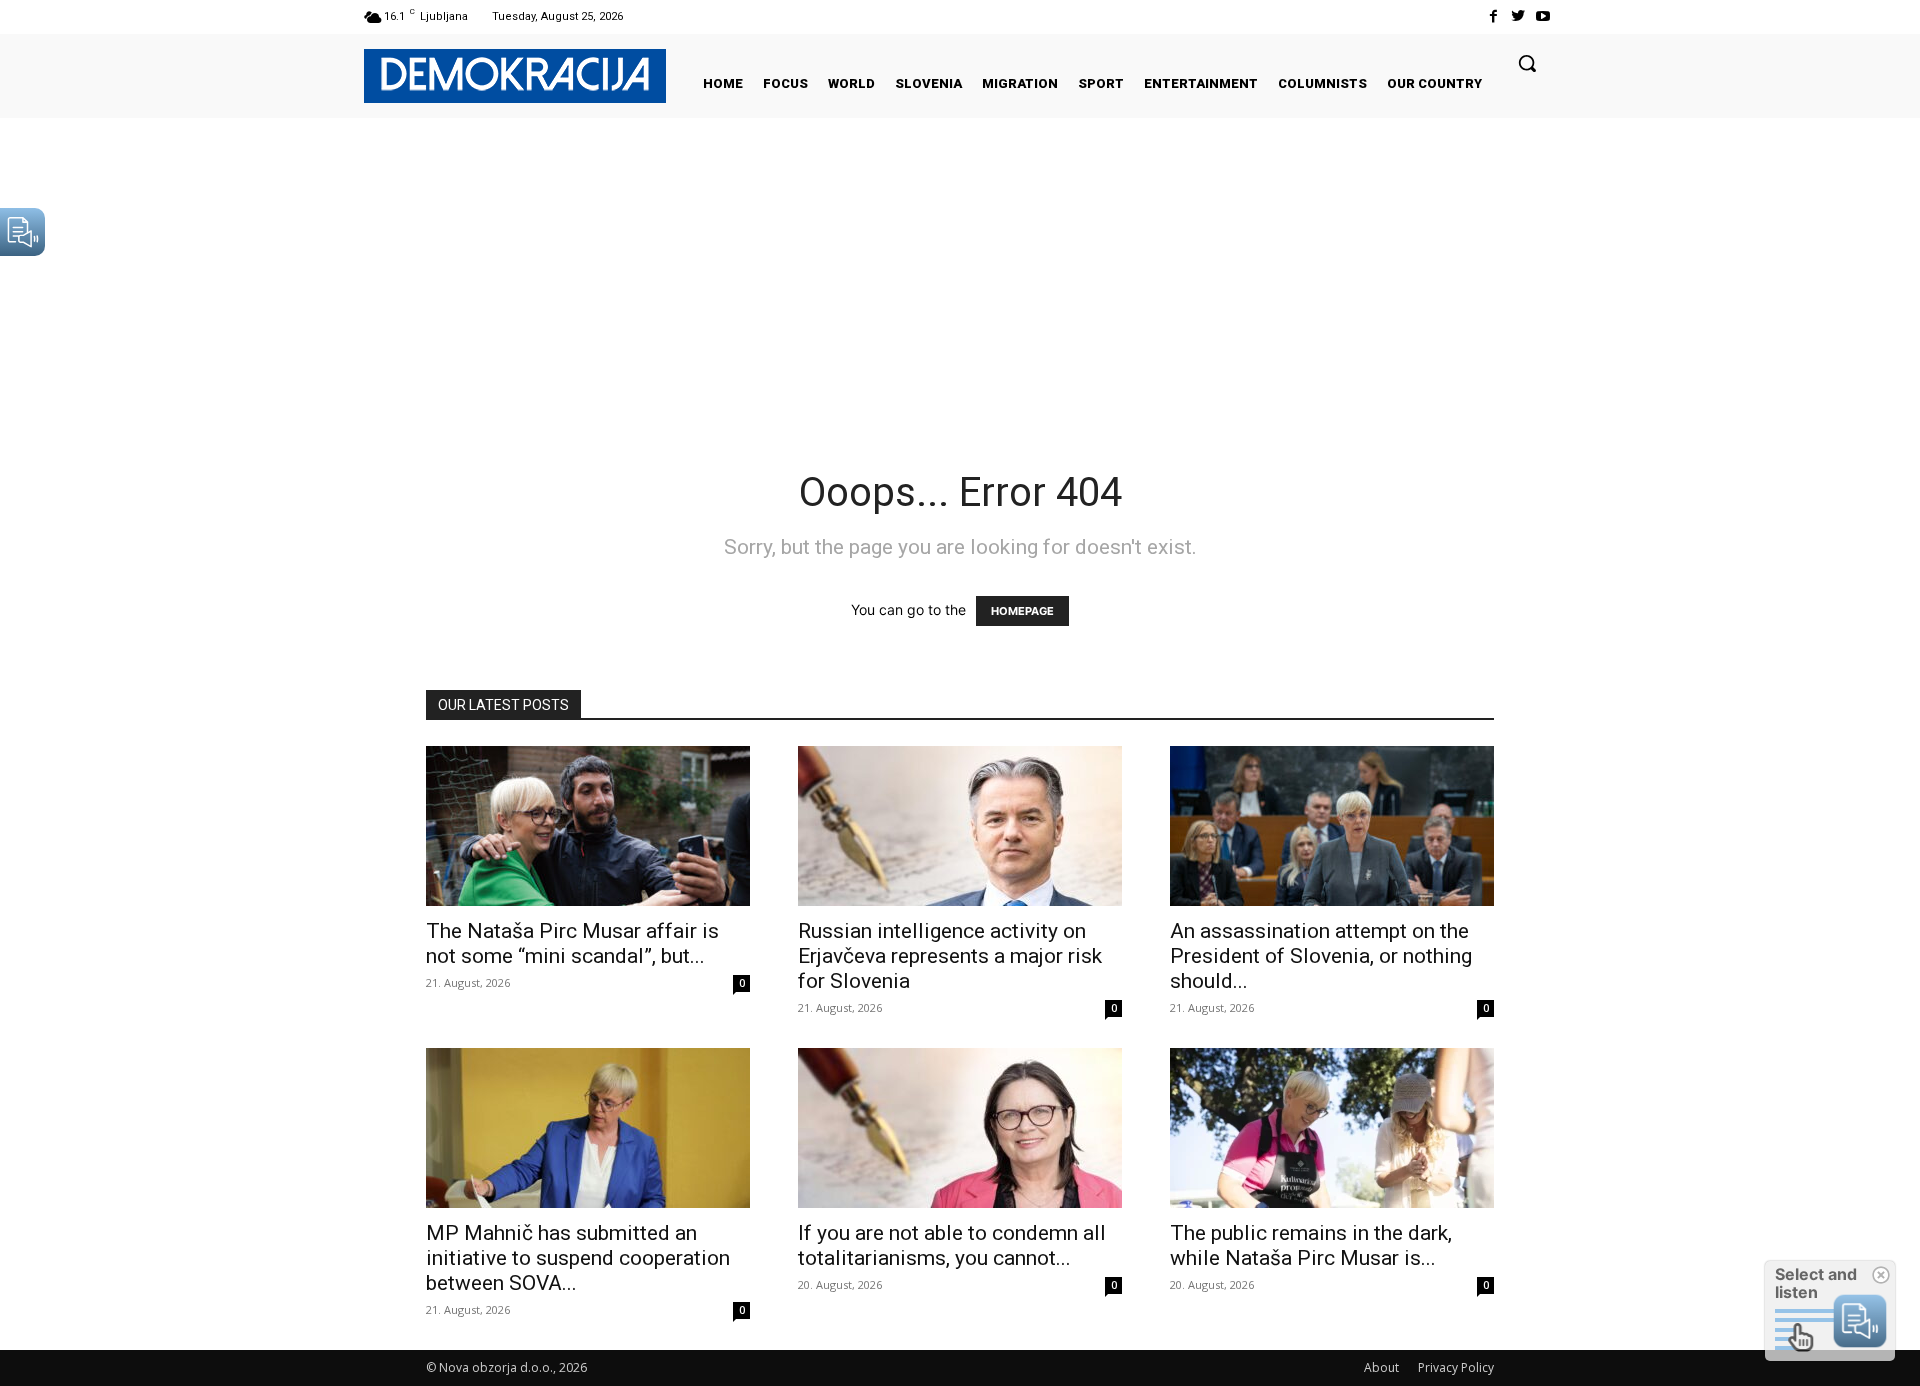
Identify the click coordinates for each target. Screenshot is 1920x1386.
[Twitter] (1518, 16)
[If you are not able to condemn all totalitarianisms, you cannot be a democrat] (960, 1128)
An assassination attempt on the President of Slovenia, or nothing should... (1321, 956)
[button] (1527, 63)
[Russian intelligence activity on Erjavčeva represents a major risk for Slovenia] (960, 826)
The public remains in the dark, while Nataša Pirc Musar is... (1311, 1245)
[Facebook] (1492, 16)
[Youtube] (1543, 16)
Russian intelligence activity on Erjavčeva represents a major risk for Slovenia (950, 956)
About (1381, 1367)
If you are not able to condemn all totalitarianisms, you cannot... (952, 1245)
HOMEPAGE (1022, 611)
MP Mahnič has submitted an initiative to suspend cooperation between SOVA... (578, 1258)
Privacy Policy (1456, 1367)
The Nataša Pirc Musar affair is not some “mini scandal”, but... (572, 943)
